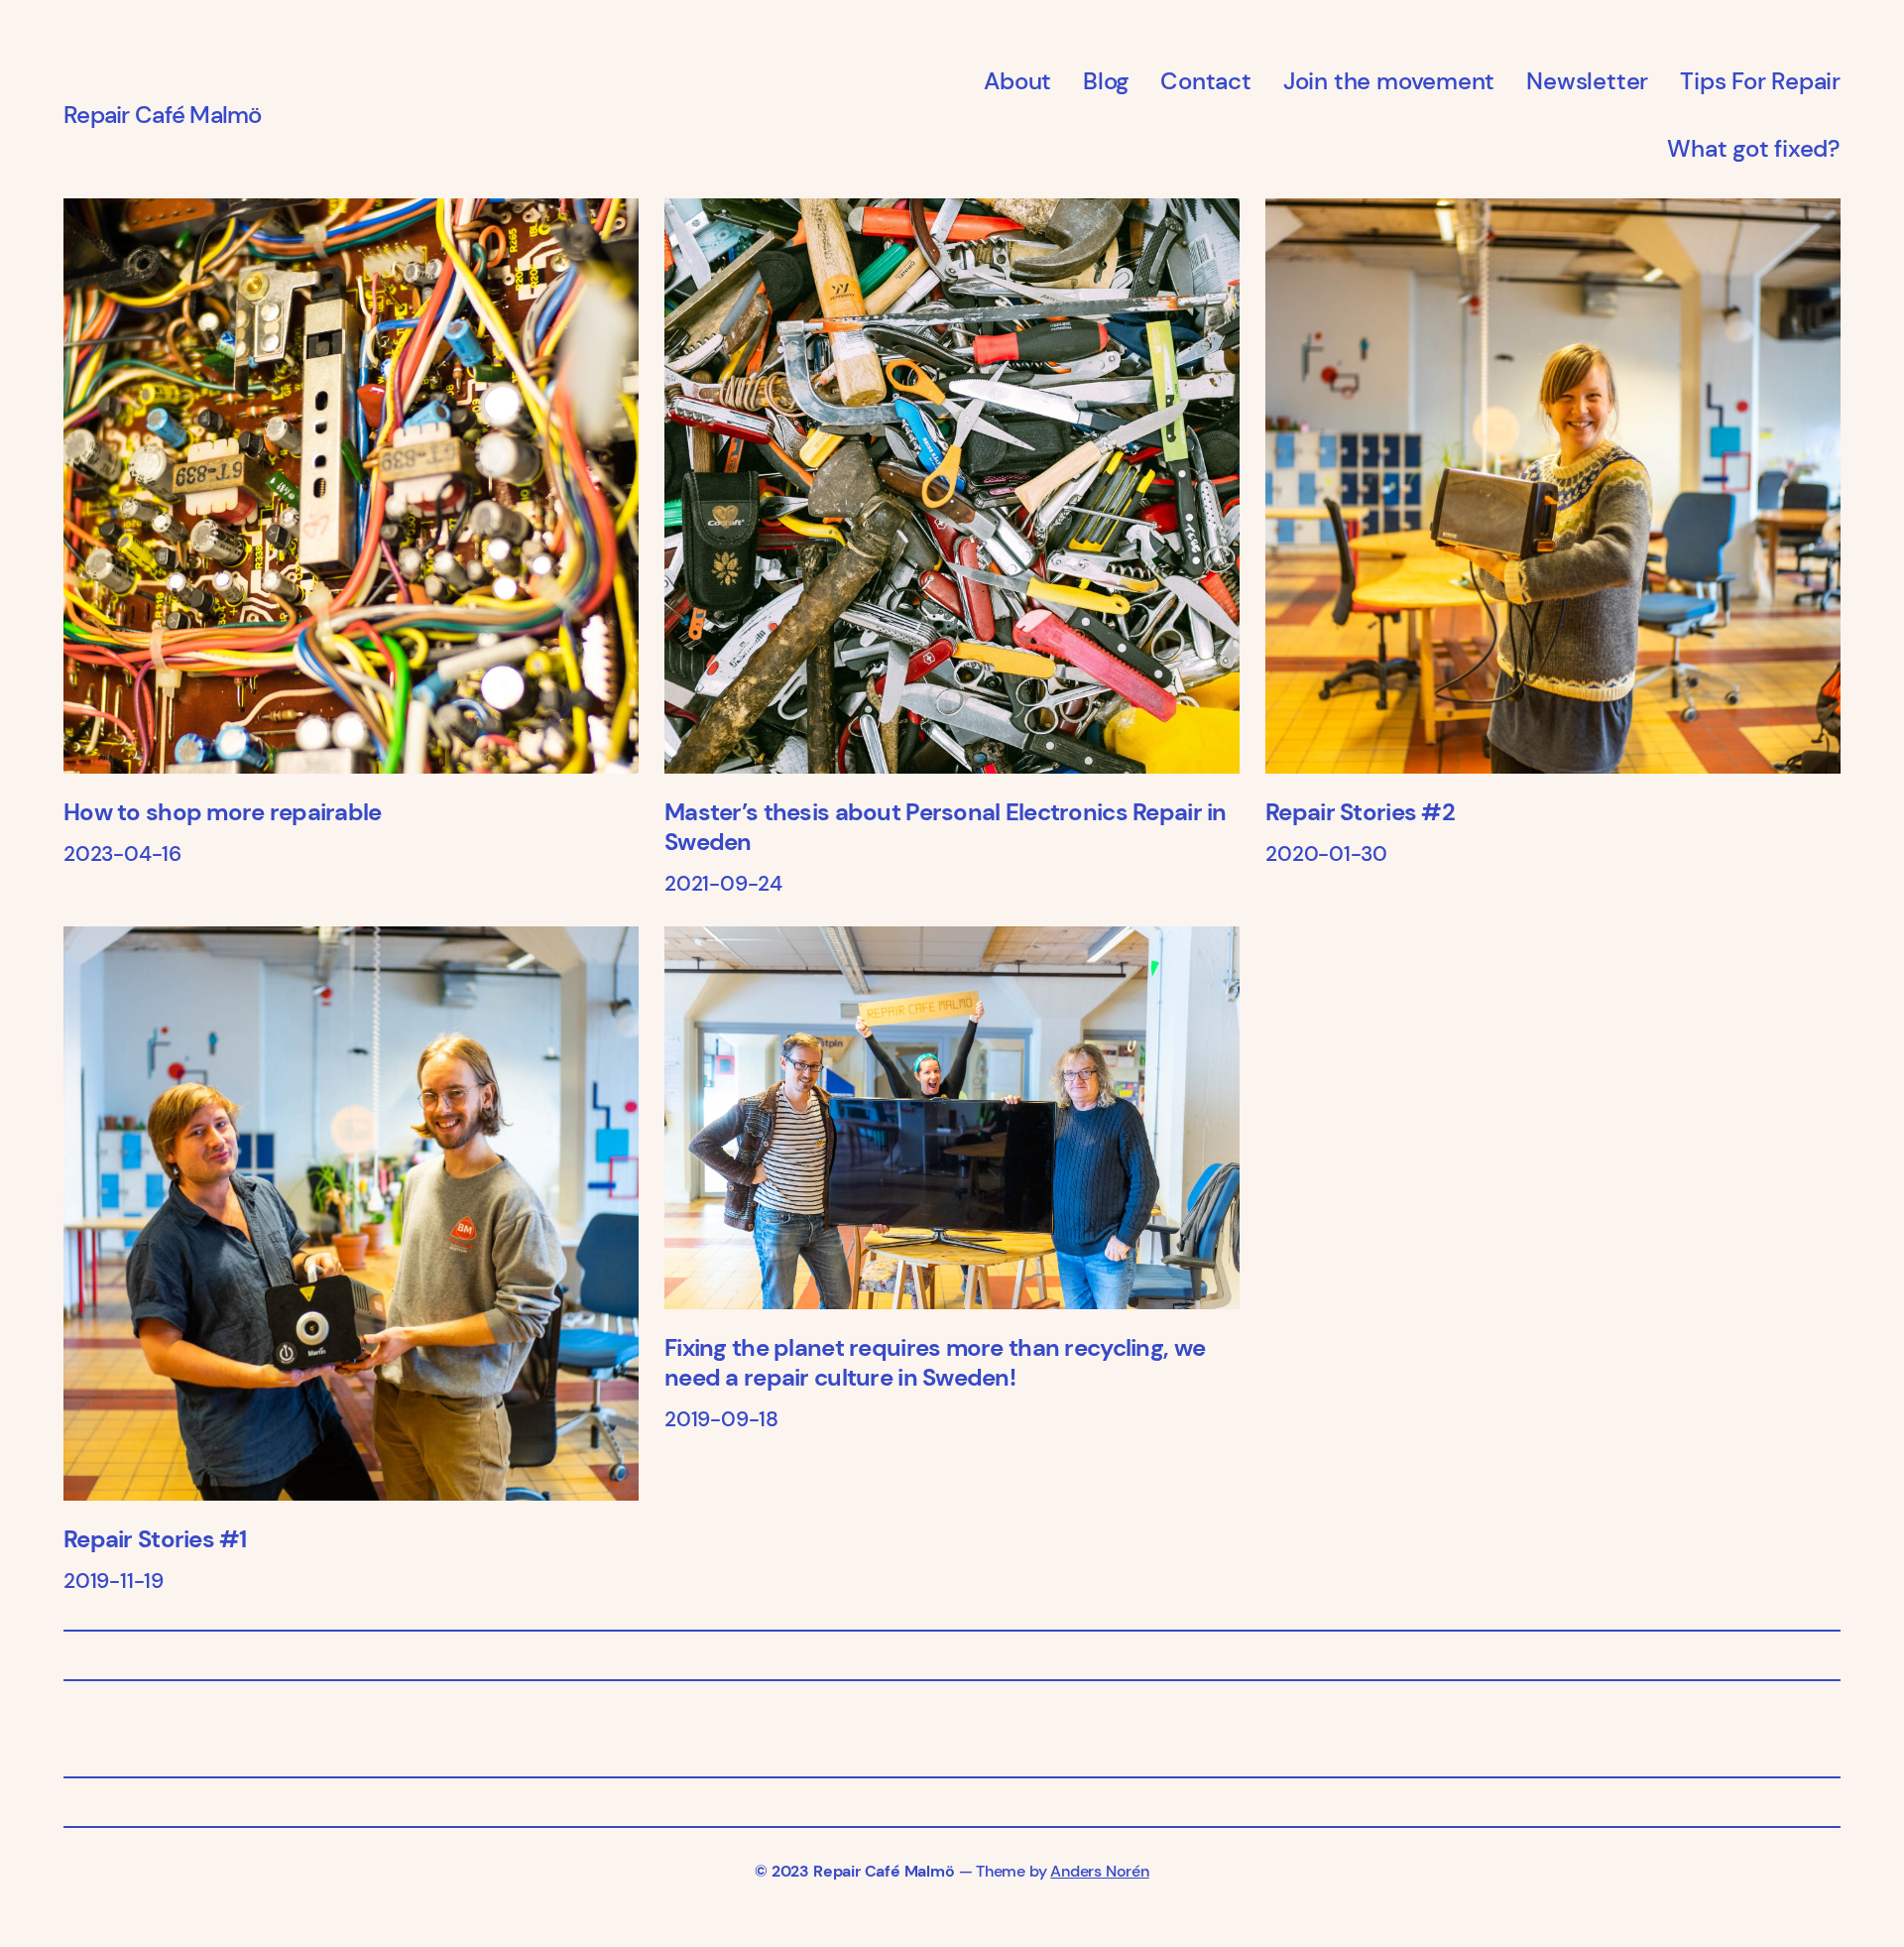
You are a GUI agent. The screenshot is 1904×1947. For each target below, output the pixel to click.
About (1017, 81)
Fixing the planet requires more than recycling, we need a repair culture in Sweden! (935, 1363)
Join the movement (1389, 81)
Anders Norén (1099, 1871)
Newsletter (1587, 81)
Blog (1106, 81)
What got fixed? (1754, 148)
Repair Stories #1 (155, 1539)
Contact (1206, 81)
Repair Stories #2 (1360, 812)
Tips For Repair (1760, 81)
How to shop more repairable (223, 812)
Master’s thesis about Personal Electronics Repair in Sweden (946, 827)
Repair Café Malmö (163, 115)
